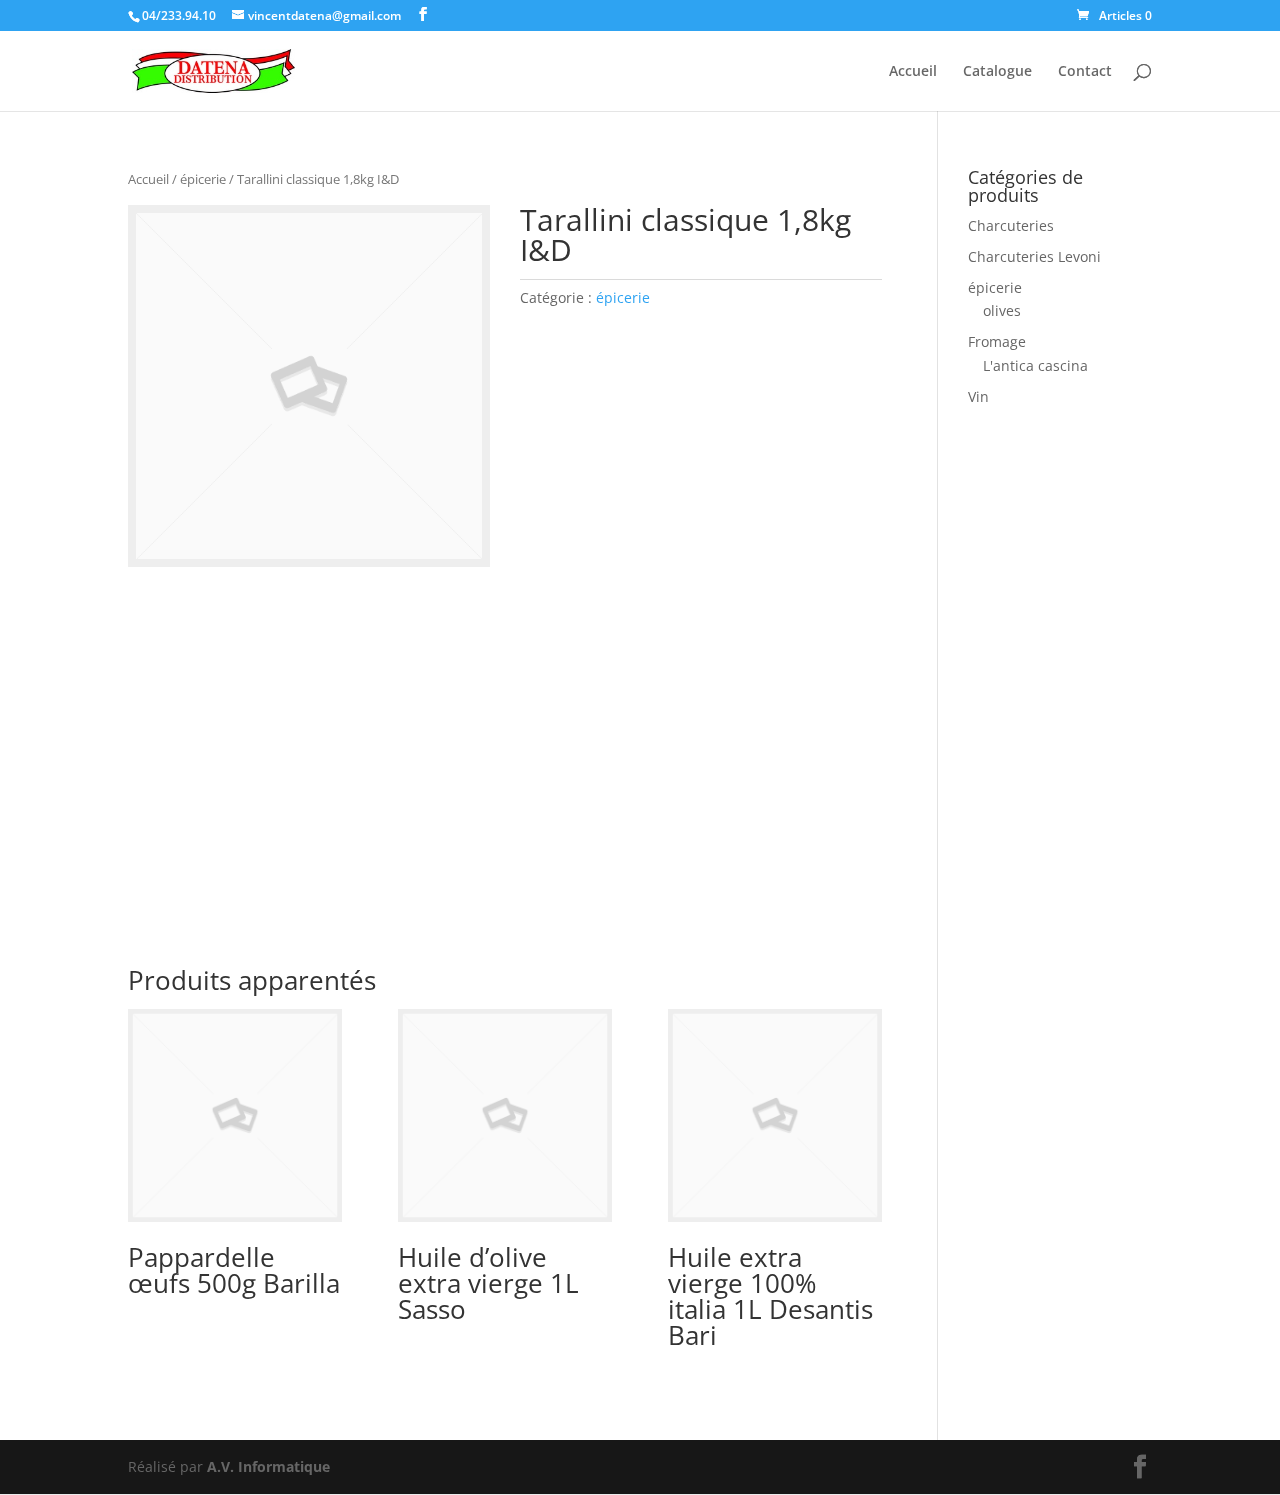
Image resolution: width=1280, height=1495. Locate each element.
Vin (978, 396)
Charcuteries (1011, 225)
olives (1002, 310)
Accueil (913, 72)
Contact (1085, 72)
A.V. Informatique (268, 1466)
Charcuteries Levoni (1034, 256)
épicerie (203, 179)
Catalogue (997, 72)
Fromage (997, 341)
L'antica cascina (1035, 365)
